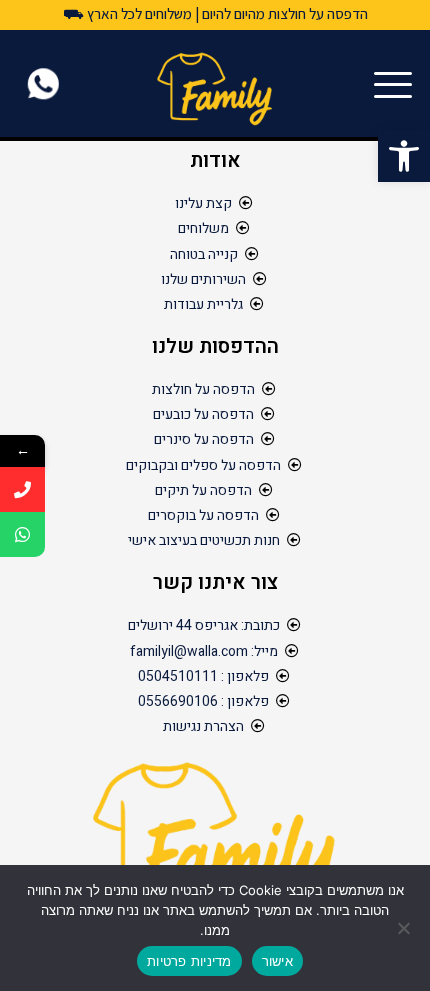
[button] (404, 156)
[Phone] (22, 489)
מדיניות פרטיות (189, 961)
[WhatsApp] (22, 534)
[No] (405, 928)
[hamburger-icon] (397, 86)
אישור (277, 961)
